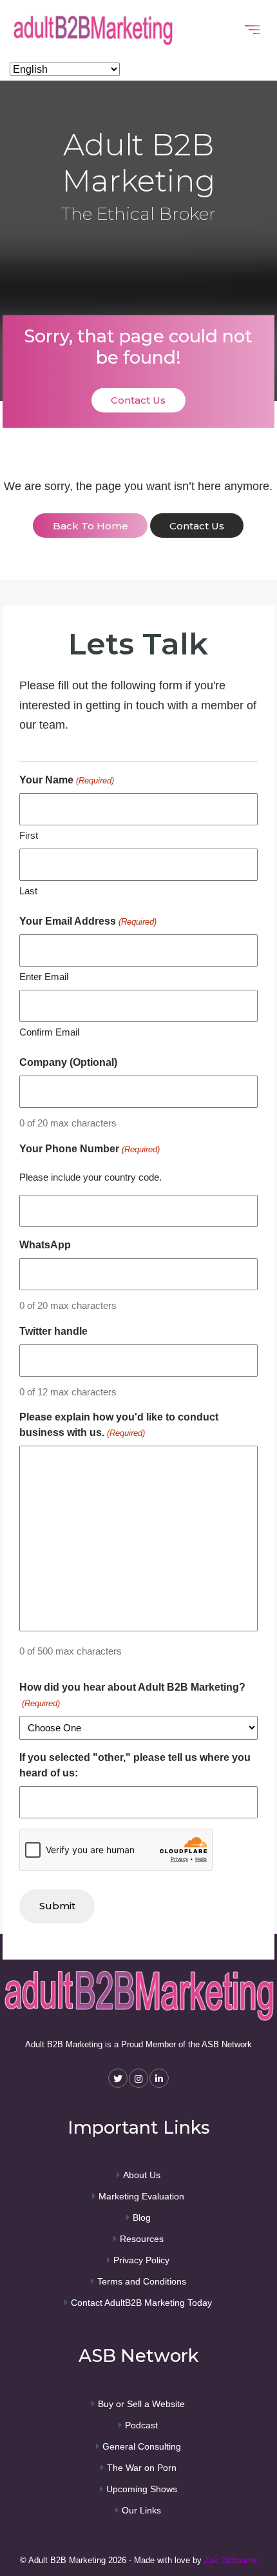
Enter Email (44, 977)
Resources (142, 2239)
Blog (142, 2217)
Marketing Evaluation (141, 2196)
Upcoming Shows (142, 2489)
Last (28, 891)
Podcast (141, 2425)
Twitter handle (53, 1331)
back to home (91, 526)
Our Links (141, 2510)
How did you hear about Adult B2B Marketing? (132, 1695)
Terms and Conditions (142, 2281)
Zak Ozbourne (231, 2560)
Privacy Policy (141, 2260)
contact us (197, 526)
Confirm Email (49, 1032)
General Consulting (142, 2446)
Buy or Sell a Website (141, 2404)
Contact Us (138, 400)
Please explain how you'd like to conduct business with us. (119, 1425)
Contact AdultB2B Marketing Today (141, 2303)
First (29, 835)
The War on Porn (142, 2468)
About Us (142, 2175)
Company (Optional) (68, 1062)
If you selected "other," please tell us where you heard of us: (135, 1765)
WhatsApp (45, 1245)
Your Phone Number (89, 1149)
